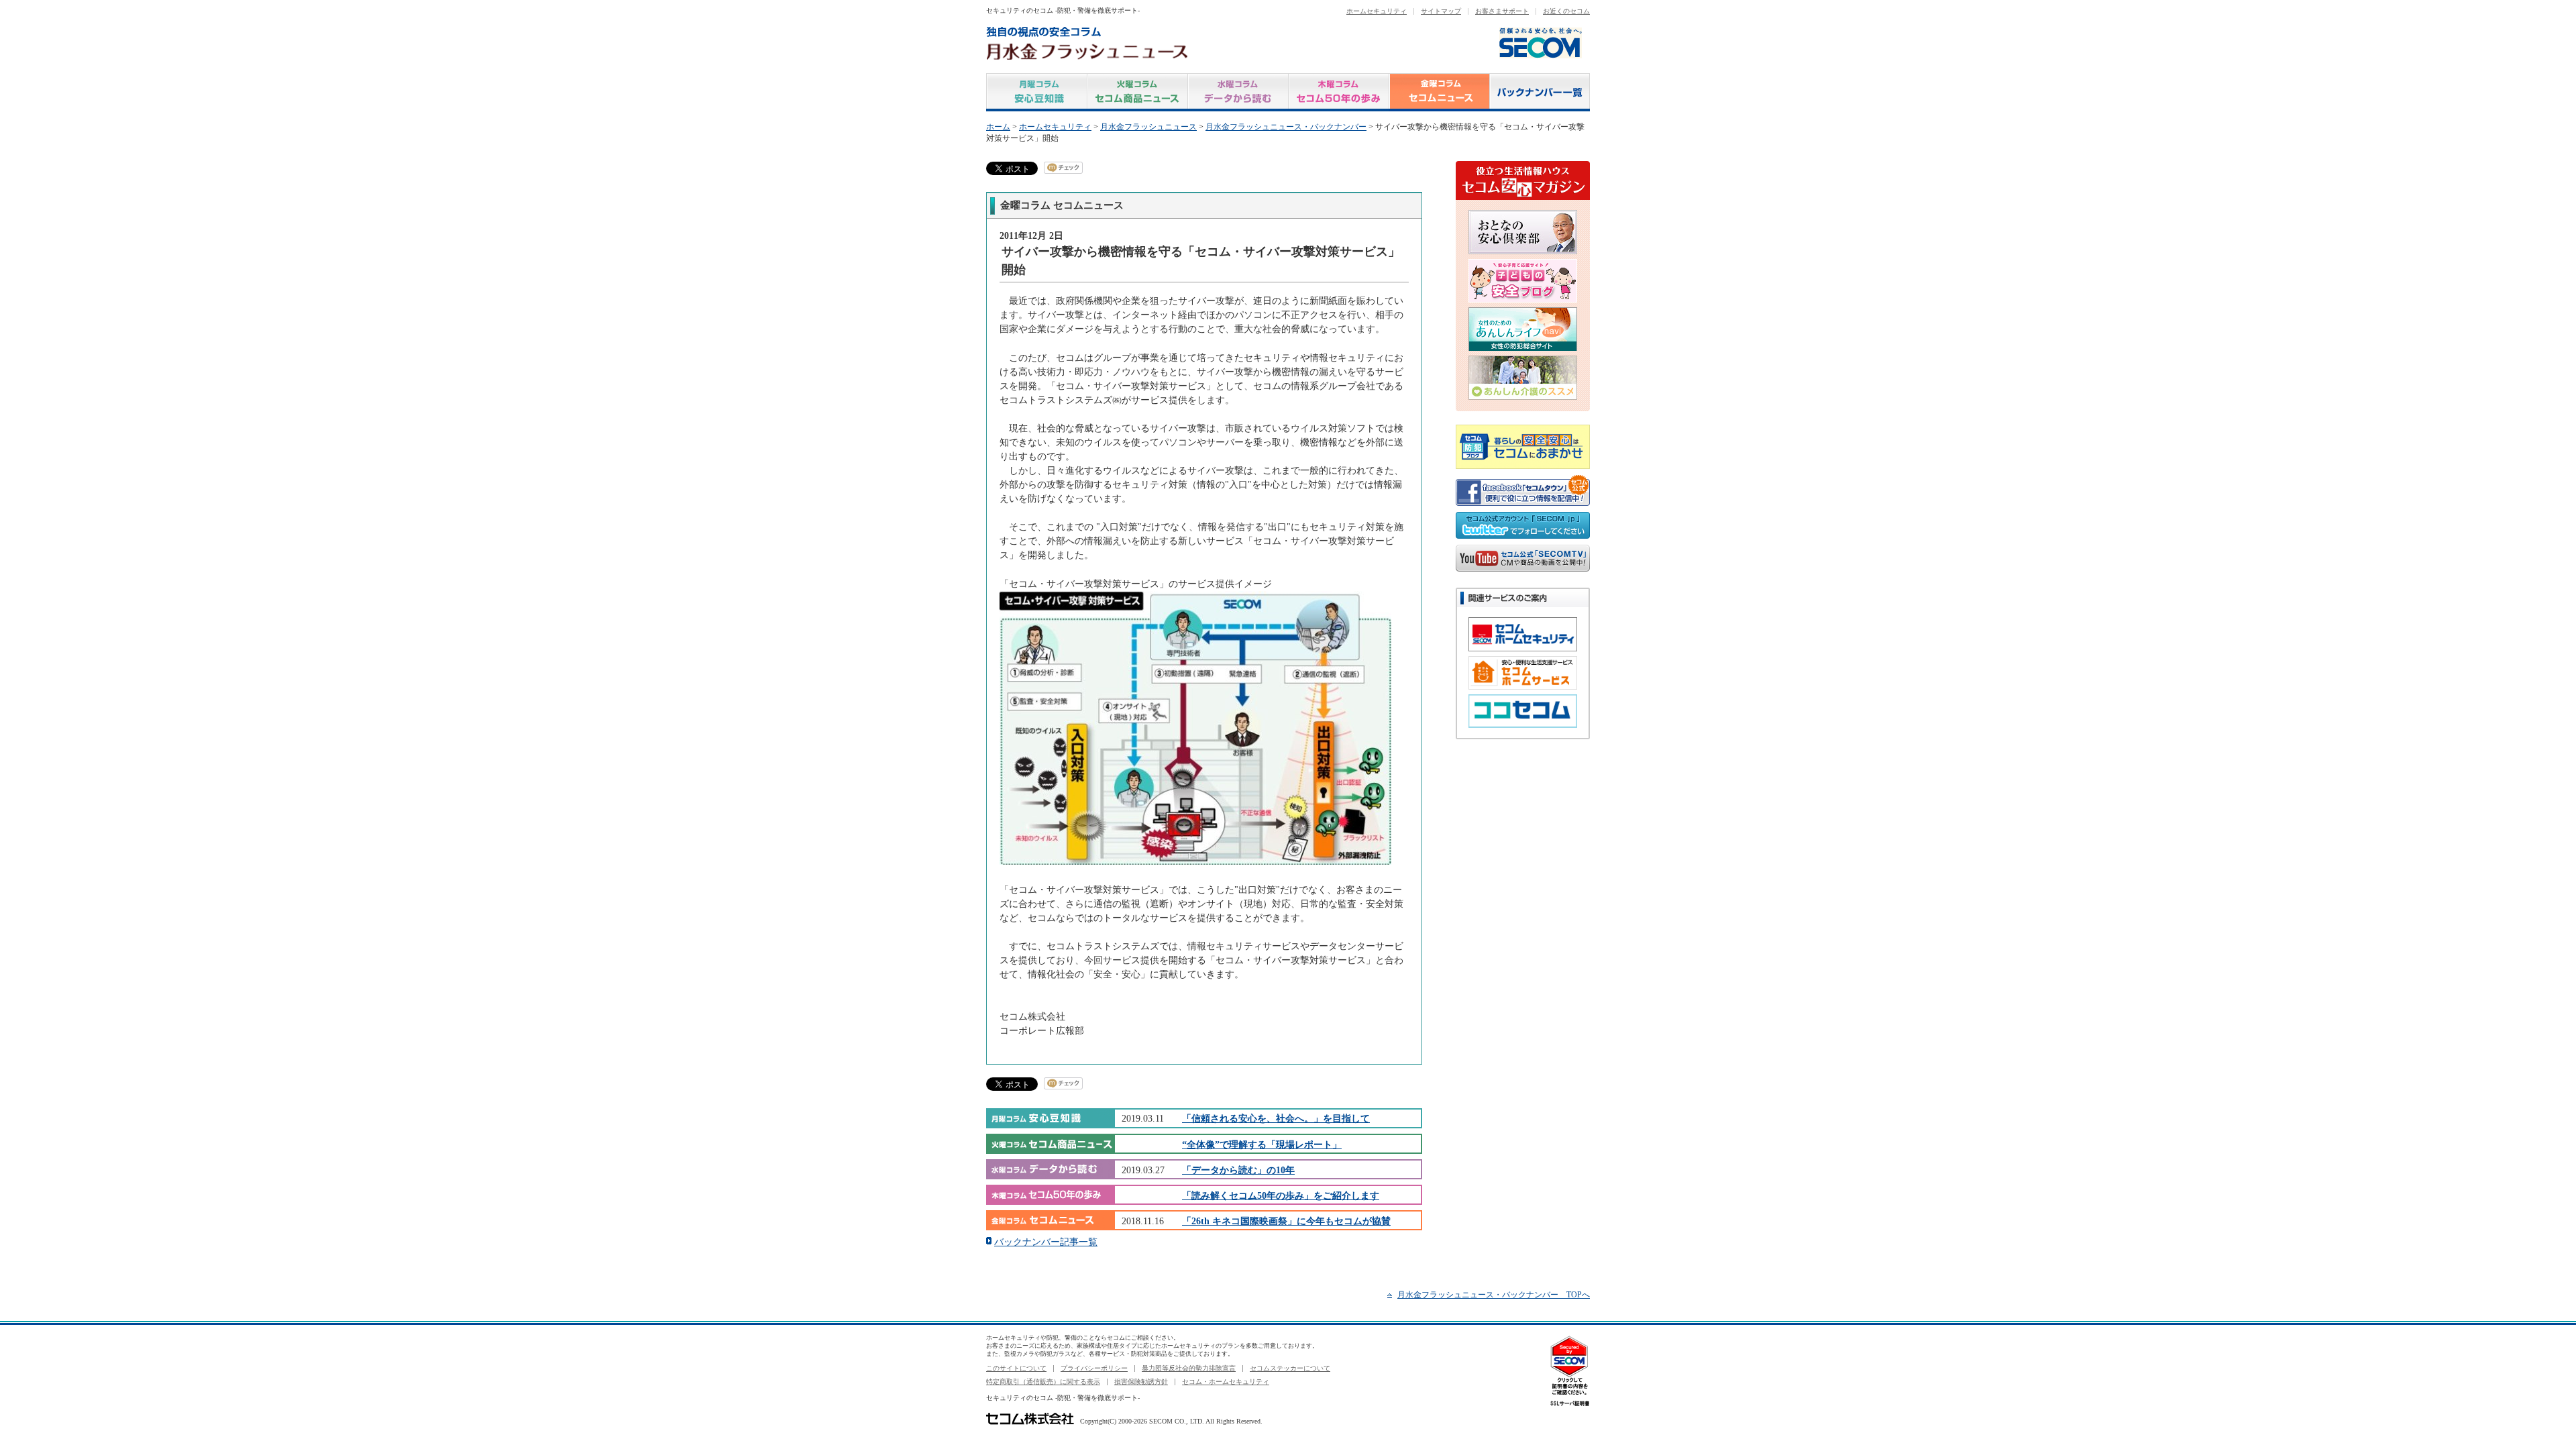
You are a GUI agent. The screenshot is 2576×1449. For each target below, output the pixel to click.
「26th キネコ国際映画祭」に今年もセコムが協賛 (1286, 1221)
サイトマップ (1441, 11)
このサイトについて (1016, 1368)
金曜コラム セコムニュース (1440, 92)
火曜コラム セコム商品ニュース (1138, 92)
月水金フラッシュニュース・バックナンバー (1286, 127)
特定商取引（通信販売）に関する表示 (1043, 1382)
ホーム (998, 127)
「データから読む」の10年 (1238, 1170)
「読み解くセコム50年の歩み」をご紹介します (1281, 1195)
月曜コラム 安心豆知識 (1037, 92)
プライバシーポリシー (1094, 1368)
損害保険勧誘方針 (1141, 1382)
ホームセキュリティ (1377, 11)
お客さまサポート (1502, 11)
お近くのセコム (1566, 11)
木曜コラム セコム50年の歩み (1339, 92)
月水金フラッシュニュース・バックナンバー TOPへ (1494, 1295)
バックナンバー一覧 (1540, 92)
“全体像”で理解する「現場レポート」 (1262, 1144)
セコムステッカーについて (1290, 1368)
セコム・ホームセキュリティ (1226, 1382)
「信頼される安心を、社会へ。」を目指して (1276, 1118)
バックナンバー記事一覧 (1046, 1242)
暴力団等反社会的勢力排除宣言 (1189, 1368)
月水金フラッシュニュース (1148, 127)
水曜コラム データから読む (1238, 92)
